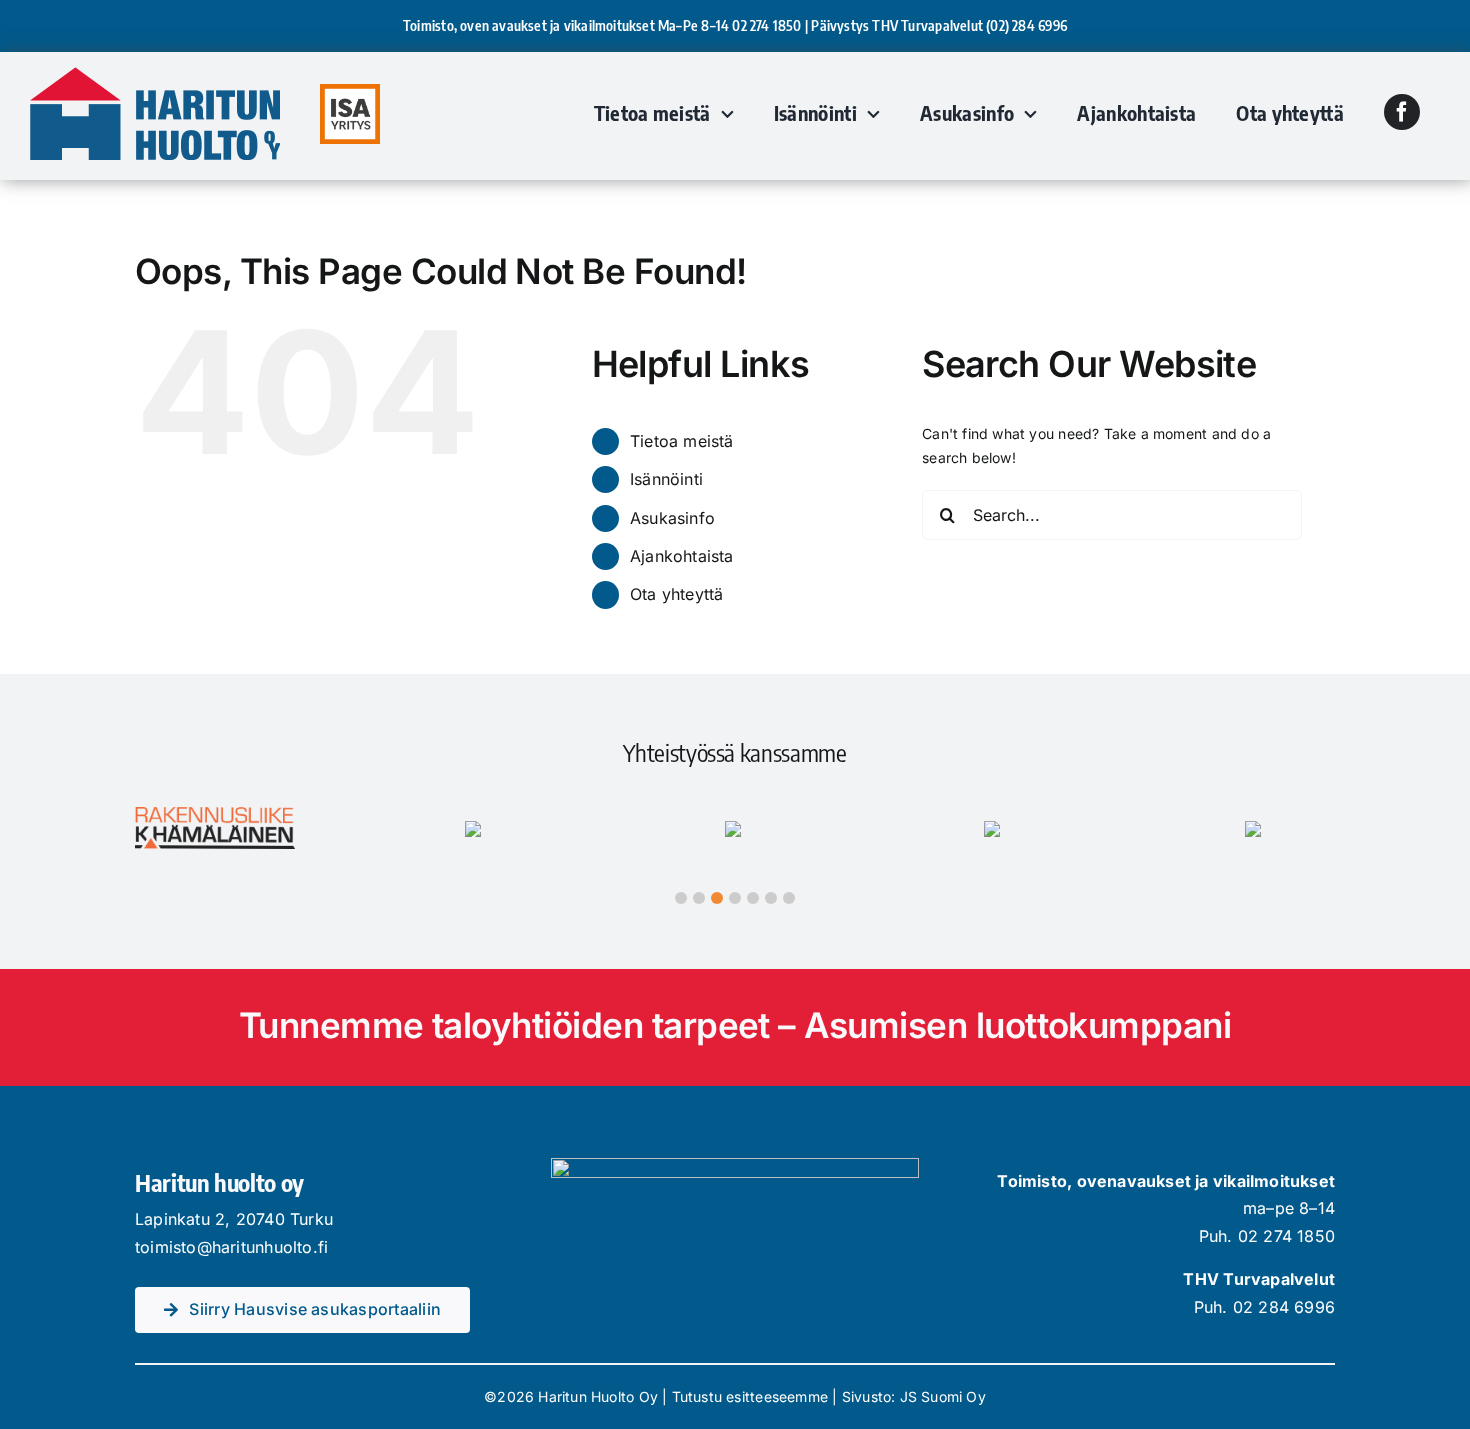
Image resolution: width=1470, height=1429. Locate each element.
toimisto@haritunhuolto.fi (231, 1247)
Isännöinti (666, 479)
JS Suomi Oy (943, 1396)
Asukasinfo (672, 518)
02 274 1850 (766, 25)
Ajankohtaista (682, 556)
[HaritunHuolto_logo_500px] (155, 73)
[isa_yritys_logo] (350, 90)
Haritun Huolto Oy (598, 1396)
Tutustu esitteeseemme (750, 1396)
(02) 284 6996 (1026, 25)
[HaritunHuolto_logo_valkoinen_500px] (735, 1164)
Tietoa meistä (682, 441)
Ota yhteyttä (677, 594)
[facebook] (1402, 112)
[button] (681, 898)
